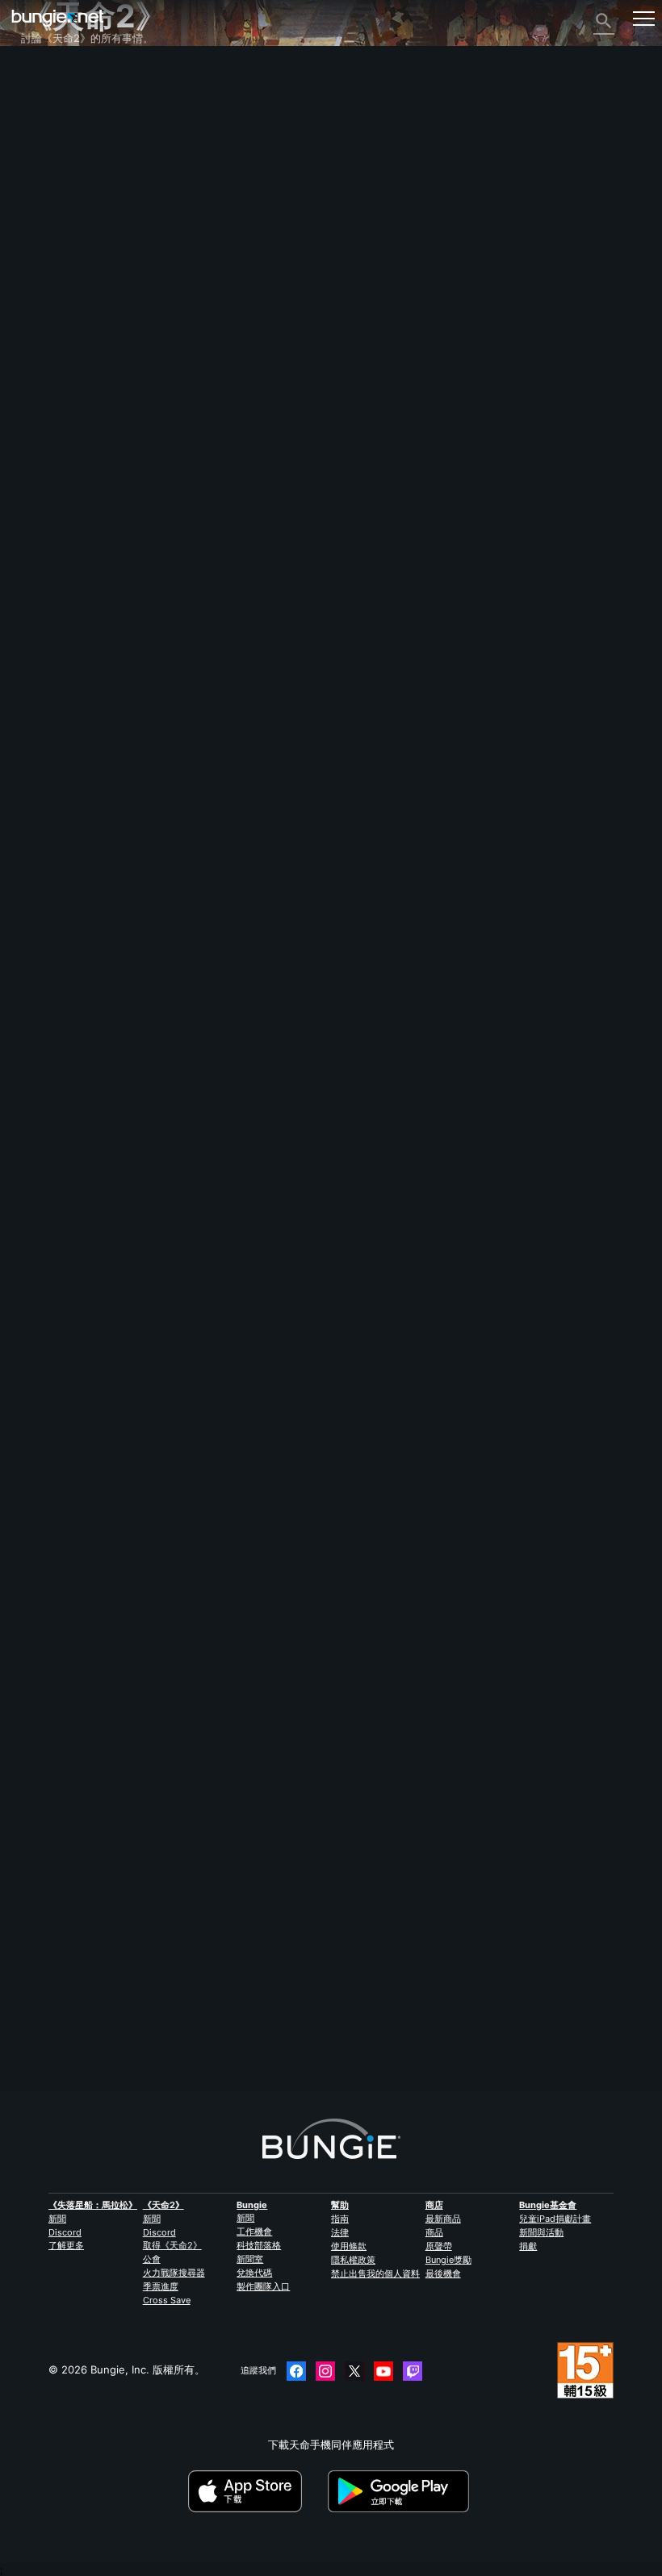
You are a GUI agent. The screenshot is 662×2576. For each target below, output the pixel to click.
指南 (340, 2219)
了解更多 (66, 2245)
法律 (340, 2232)
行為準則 (48, 427)
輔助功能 (51, 234)
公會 (152, 2259)
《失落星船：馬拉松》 (93, 2205)
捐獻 (528, 2246)
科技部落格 (259, 2245)
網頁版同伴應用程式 (77, 248)
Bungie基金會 (548, 2205)
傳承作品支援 (61, 321)
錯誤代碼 (51, 176)
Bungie (252, 2205)
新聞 (57, 2219)
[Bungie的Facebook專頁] (296, 2371)
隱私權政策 (353, 2260)
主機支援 (51, 307)
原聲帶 (439, 2246)
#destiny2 (44, 1288)
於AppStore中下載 (256, 2491)
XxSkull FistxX (56, 1211)
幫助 (40, 161)
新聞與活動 (541, 2232)
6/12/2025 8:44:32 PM (137, 1372)
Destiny (58, 18)
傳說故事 (51, 132)
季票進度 (161, 2286)
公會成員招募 (61, 350)
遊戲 (40, 147)
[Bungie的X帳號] (354, 2371)
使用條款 (349, 2246)
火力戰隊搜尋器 (174, 2273)
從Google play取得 (401, 2491)
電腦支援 (51, 292)
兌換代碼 (254, 2273)
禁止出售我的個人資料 (375, 2273)
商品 (434, 2232)
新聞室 (250, 2259)
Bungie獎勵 (448, 2260)
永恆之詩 (51, 205)
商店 (434, 2205)
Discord (65, 2232)
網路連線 (51, 190)
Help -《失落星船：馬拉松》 (98, 394)
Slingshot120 (53, 2029)
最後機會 (443, 2273)
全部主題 (51, 74)
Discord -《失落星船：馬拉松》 (105, 408)
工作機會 (254, 2232)
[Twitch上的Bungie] (413, 2371)
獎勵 (40, 118)
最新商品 (443, 2219)
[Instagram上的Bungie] (325, 2371)
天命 (40, 365)
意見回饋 (51, 103)
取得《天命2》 (172, 2245)
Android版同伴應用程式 (86, 278)
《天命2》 (54, 89)
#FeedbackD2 (100, 1288)
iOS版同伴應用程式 (75, 263)
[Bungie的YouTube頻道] (383, 2371)
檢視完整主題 (52, 1342)
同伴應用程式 (61, 336)
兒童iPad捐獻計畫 (555, 2219)
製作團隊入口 (263, 2286)
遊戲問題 (51, 219)
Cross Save (167, 2300)
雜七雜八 (51, 379)
